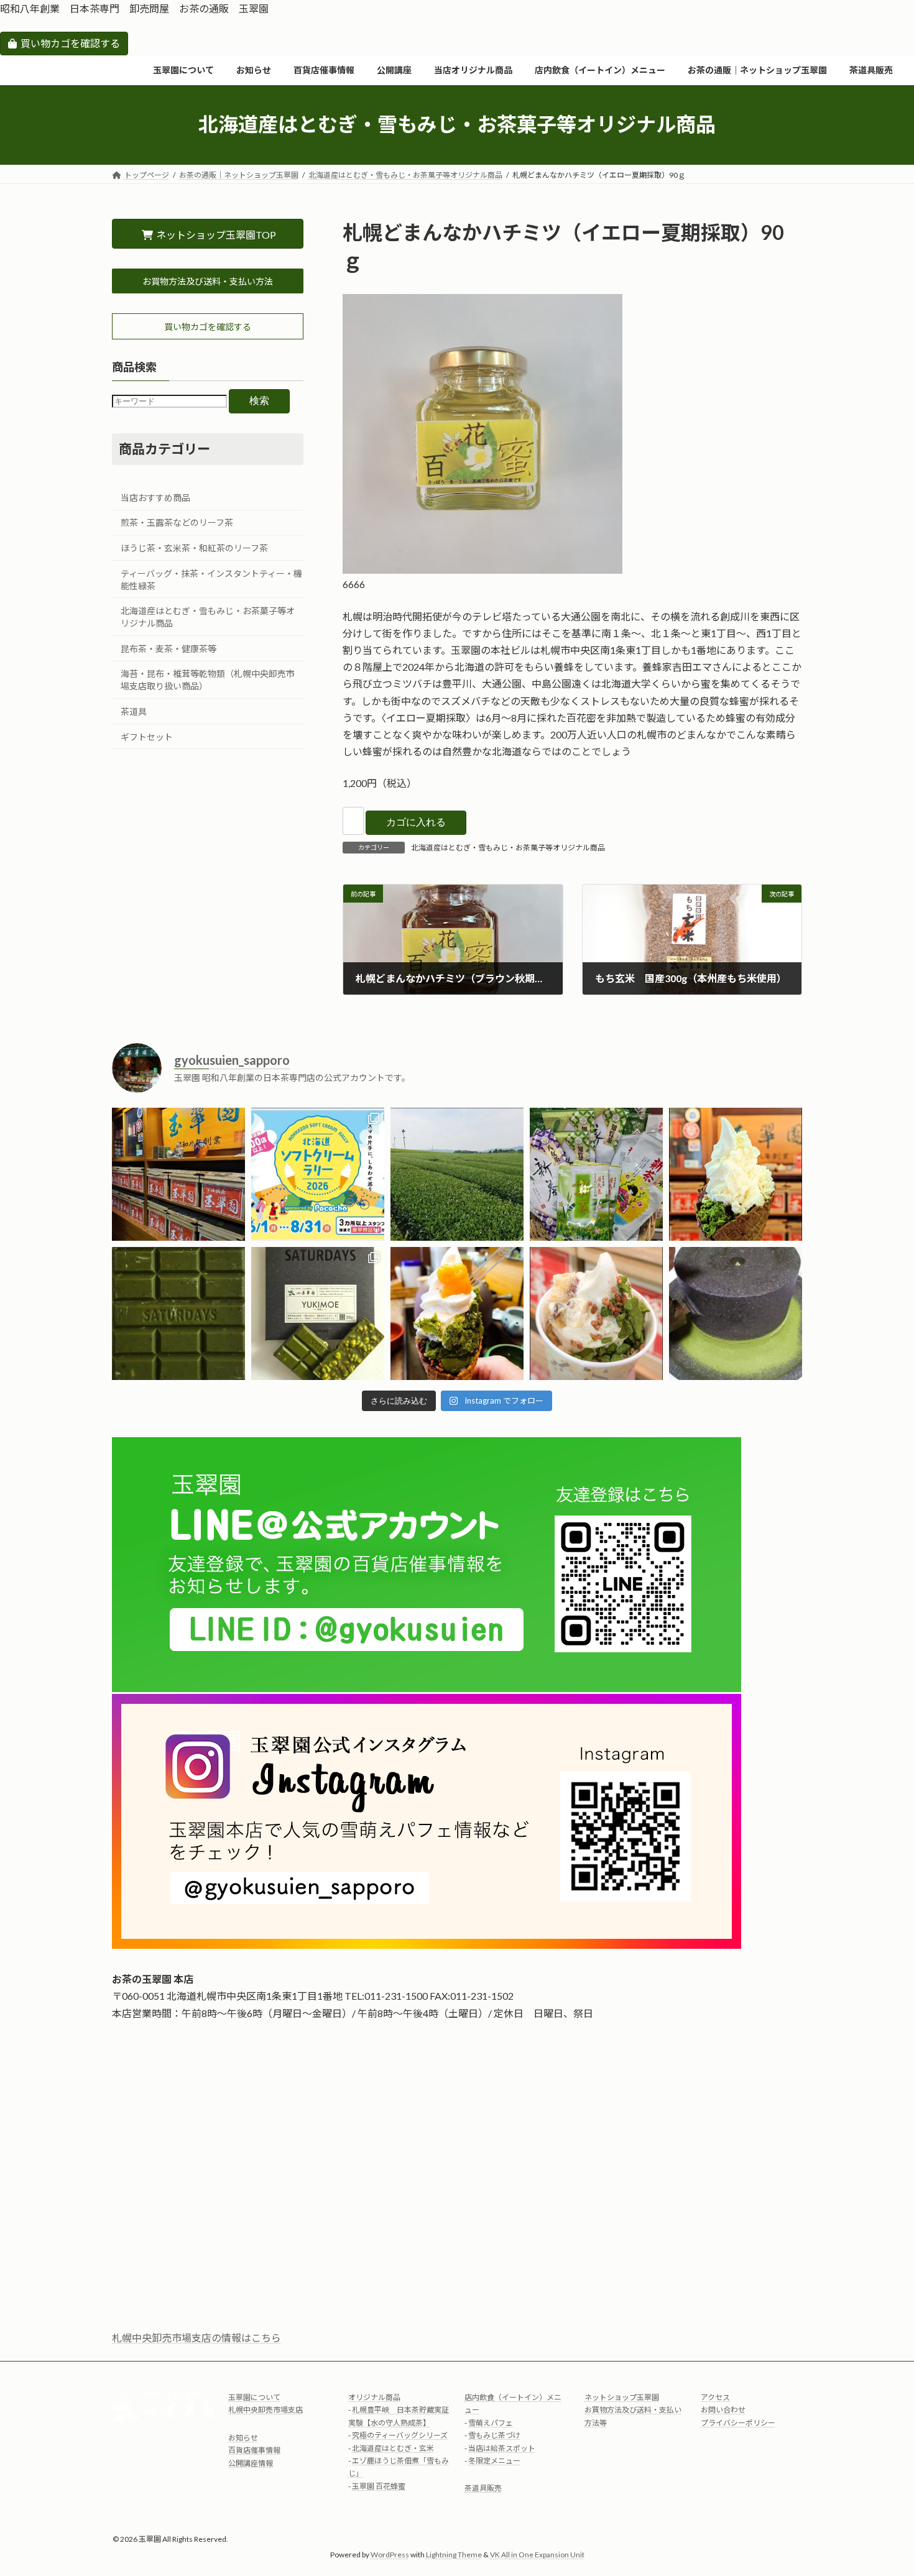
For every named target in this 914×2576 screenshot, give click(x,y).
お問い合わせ (723, 2410)
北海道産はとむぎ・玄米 (393, 2448)
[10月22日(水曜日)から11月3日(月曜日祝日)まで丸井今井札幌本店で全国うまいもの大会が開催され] (736, 1313)
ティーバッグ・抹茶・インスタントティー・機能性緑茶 (211, 579)
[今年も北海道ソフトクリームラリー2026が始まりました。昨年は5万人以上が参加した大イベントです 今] (318, 1174)
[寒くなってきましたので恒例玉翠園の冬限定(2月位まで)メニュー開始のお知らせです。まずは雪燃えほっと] (596, 1313)
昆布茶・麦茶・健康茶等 (168, 649)
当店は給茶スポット (502, 2448)
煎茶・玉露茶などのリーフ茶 (177, 522)
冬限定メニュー (494, 2461)
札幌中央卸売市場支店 (265, 2410)
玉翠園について (254, 2397)
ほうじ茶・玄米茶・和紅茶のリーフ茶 (194, 548)
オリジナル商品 (374, 2397)
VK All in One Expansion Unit (537, 2555)
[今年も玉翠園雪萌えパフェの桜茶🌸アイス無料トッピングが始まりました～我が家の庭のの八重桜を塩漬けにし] (736, 1174)
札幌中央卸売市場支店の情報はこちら (196, 2338)
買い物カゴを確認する (70, 43)
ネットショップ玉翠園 (622, 2397)
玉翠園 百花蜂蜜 (379, 2486)
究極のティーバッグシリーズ (400, 2435)
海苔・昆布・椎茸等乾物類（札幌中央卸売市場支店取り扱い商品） (208, 680)
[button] (208, 281)
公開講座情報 (251, 2463)
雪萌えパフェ (491, 2423)
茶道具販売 (483, 2489)
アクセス (715, 2397)
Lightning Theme (454, 2555)
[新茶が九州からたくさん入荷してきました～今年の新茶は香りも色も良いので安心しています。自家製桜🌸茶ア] (596, 1174)
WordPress (390, 2555)
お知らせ (243, 2438)
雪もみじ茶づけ (494, 2435)
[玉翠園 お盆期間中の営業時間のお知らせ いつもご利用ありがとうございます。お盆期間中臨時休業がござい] (178, 1174)
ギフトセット (147, 736)
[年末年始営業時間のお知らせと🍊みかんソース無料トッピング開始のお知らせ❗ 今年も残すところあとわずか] (457, 1313)
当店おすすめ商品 (155, 498)
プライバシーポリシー (738, 2423)
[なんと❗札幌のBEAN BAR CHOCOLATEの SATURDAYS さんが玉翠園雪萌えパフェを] (318, 1313)
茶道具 (134, 711)
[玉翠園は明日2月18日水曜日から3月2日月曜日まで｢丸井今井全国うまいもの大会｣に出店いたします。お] (178, 1313)
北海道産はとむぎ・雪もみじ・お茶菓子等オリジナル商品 (508, 848)
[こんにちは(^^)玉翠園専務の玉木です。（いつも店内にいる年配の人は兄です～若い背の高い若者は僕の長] (457, 1174)
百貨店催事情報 (254, 2450)
